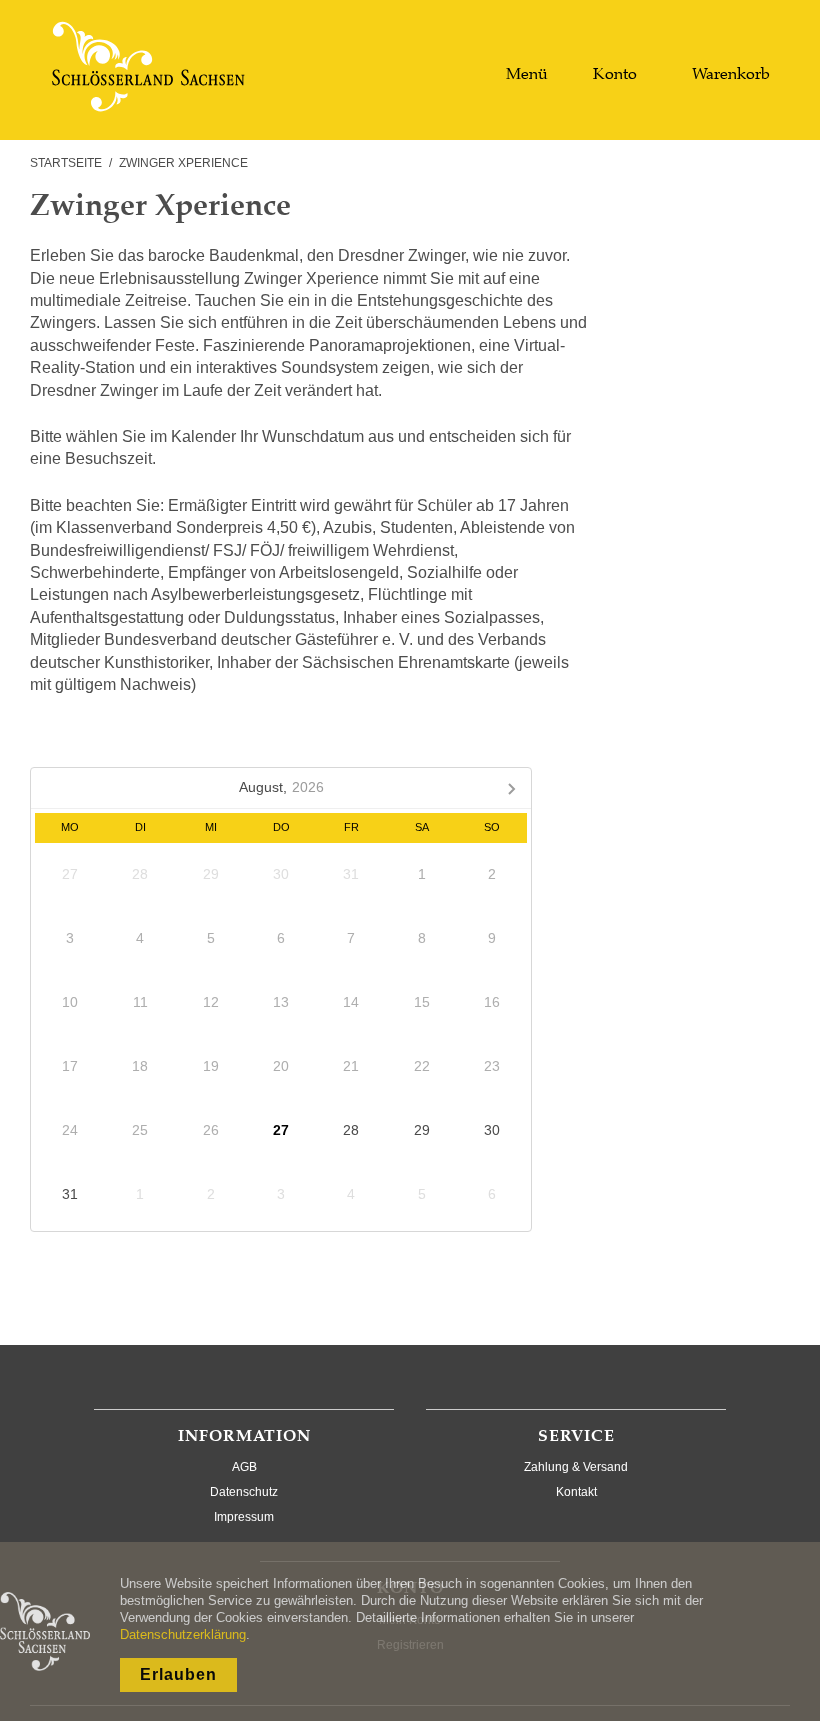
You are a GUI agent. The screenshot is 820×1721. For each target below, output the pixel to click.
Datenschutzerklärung (183, 1634)
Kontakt (576, 1492)
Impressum (244, 1517)
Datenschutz (244, 1492)
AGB (244, 1467)
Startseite (66, 163)
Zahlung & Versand (576, 1467)
